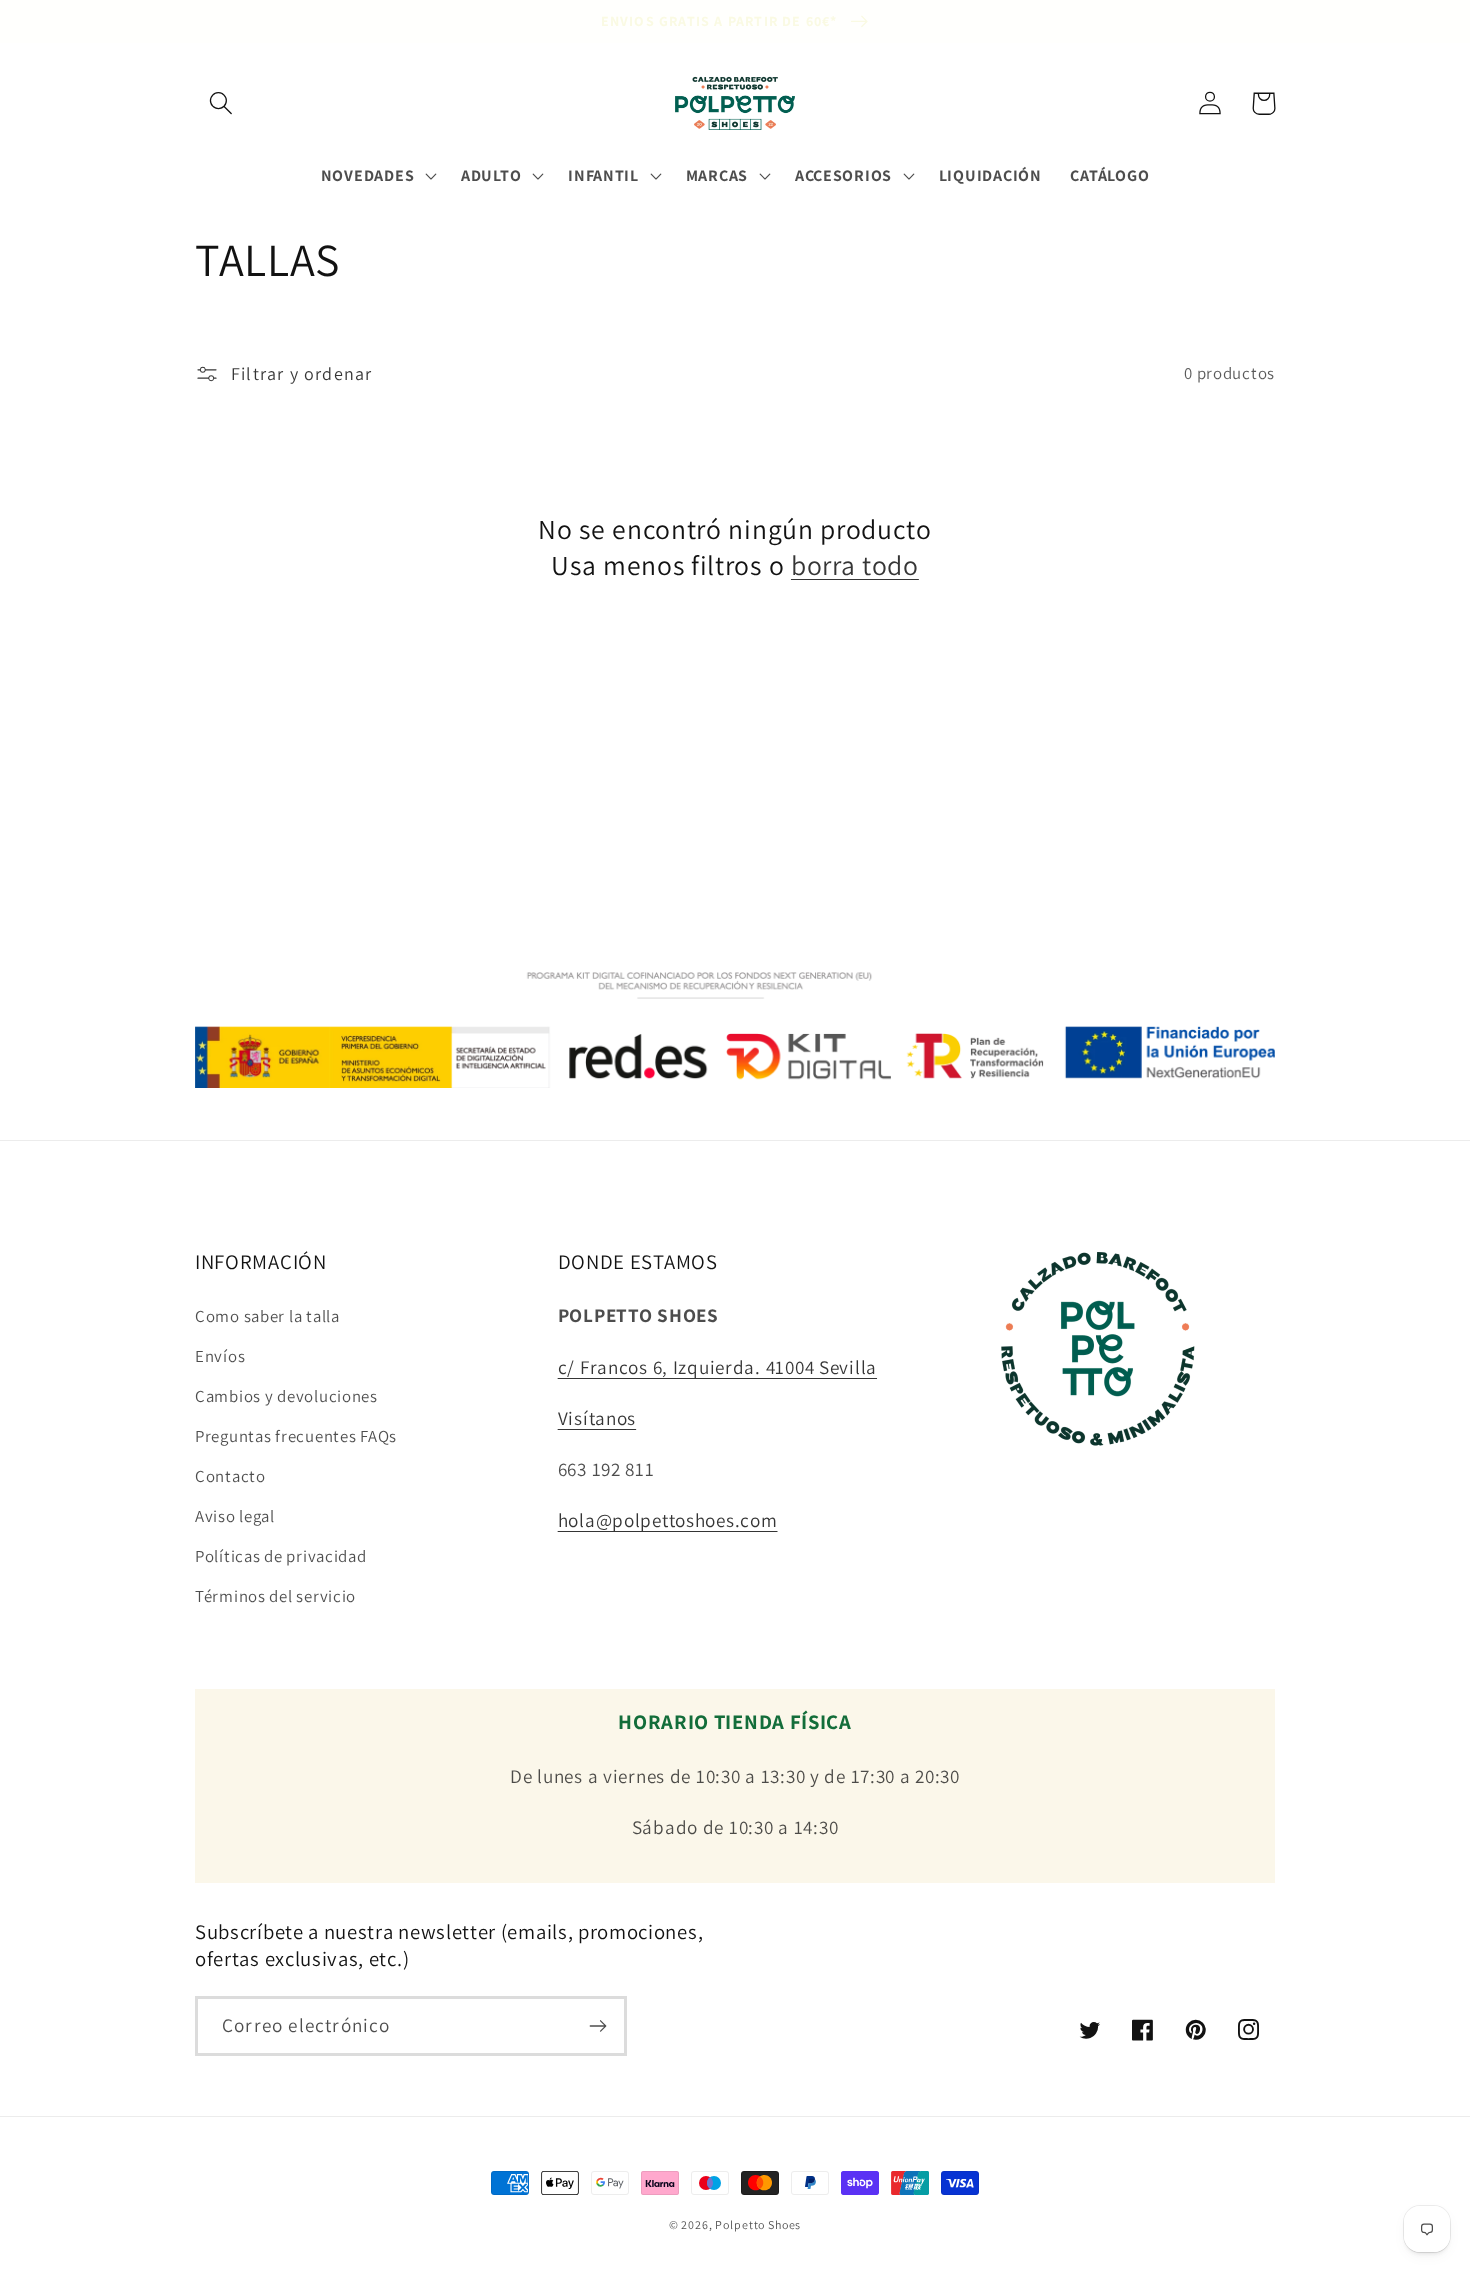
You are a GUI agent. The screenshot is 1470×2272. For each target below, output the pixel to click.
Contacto (230, 1476)
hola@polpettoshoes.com (668, 1520)
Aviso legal (235, 1516)
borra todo (855, 565)
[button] (221, 103)
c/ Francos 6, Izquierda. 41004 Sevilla (717, 1367)
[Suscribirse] (597, 2026)
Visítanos (597, 1418)
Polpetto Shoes (758, 2224)
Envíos (220, 1356)
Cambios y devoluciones (286, 1396)
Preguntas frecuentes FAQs (296, 1436)
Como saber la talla (267, 1316)
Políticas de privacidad (281, 1556)
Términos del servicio (275, 1596)
